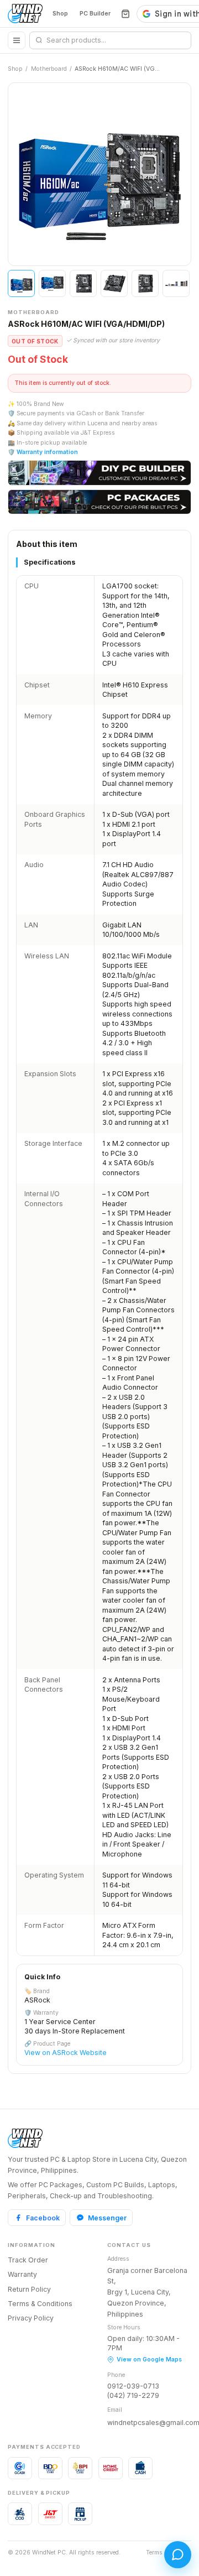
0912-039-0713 (133, 2386)
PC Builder (95, 14)
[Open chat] (178, 2555)
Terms (154, 2552)
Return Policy (29, 2289)
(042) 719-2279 (133, 2395)
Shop (60, 14)
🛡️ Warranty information (43, 452)
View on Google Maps (149, 2359)
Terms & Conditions (40, 2304)
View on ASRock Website (66, 2053)
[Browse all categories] (17, 40)
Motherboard (49, 69)
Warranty (22, 2274)
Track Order (28, 2260)
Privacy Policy (31, 2318)
